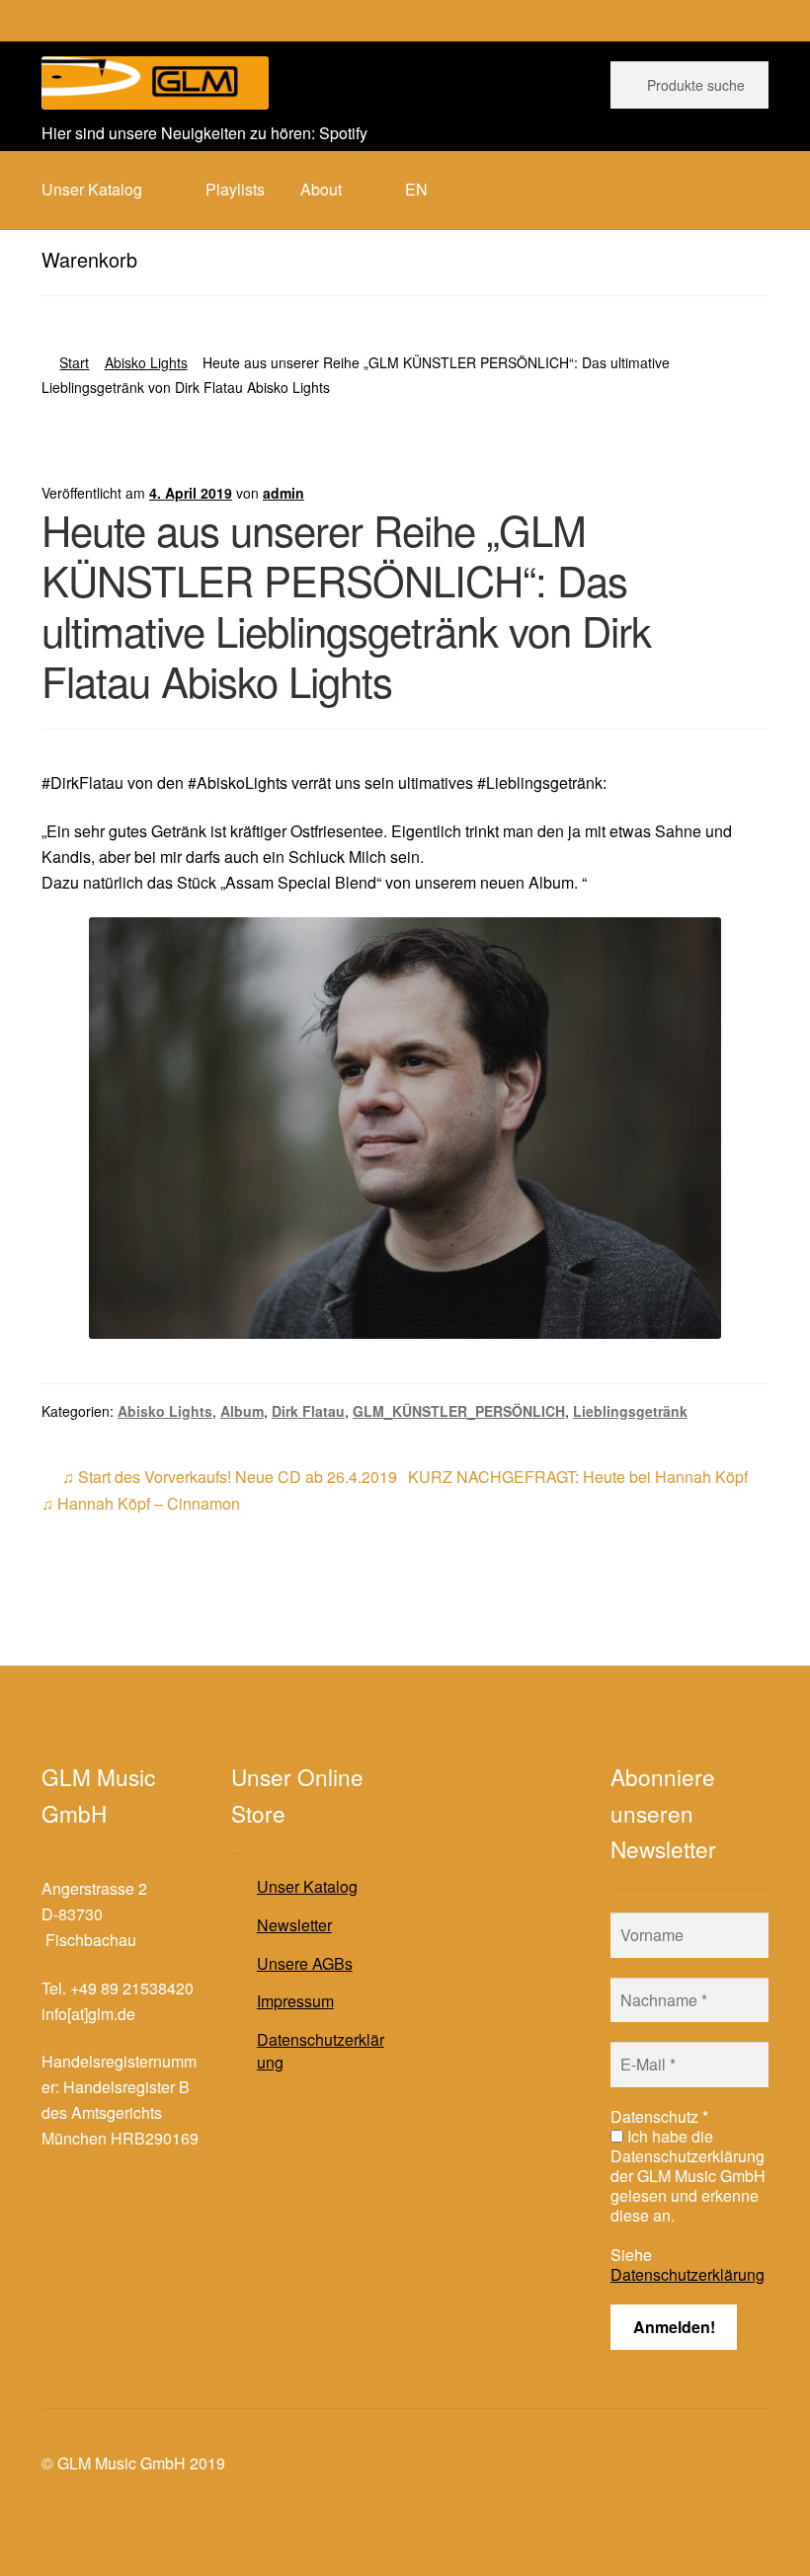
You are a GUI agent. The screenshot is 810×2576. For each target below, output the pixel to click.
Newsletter (294, 1925)
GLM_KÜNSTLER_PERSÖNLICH (459, 1411)
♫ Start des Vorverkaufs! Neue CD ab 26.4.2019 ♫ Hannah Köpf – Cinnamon (219, 1489)
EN (416, 189)
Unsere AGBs (305, 1963)
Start (74, 362)
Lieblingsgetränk (630, 1411)
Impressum (295, 2001)
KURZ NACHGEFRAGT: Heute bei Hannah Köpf (578, 1478)
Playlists (235, 189)
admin (283, 493)
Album (242, 1411)
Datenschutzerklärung (321, 2051)
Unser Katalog (307, 1886)
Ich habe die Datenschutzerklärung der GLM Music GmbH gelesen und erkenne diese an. (688, 2176)
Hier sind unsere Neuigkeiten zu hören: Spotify (204, 133)
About (321, 189)
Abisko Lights (146, 362)
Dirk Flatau (308, 1411)
